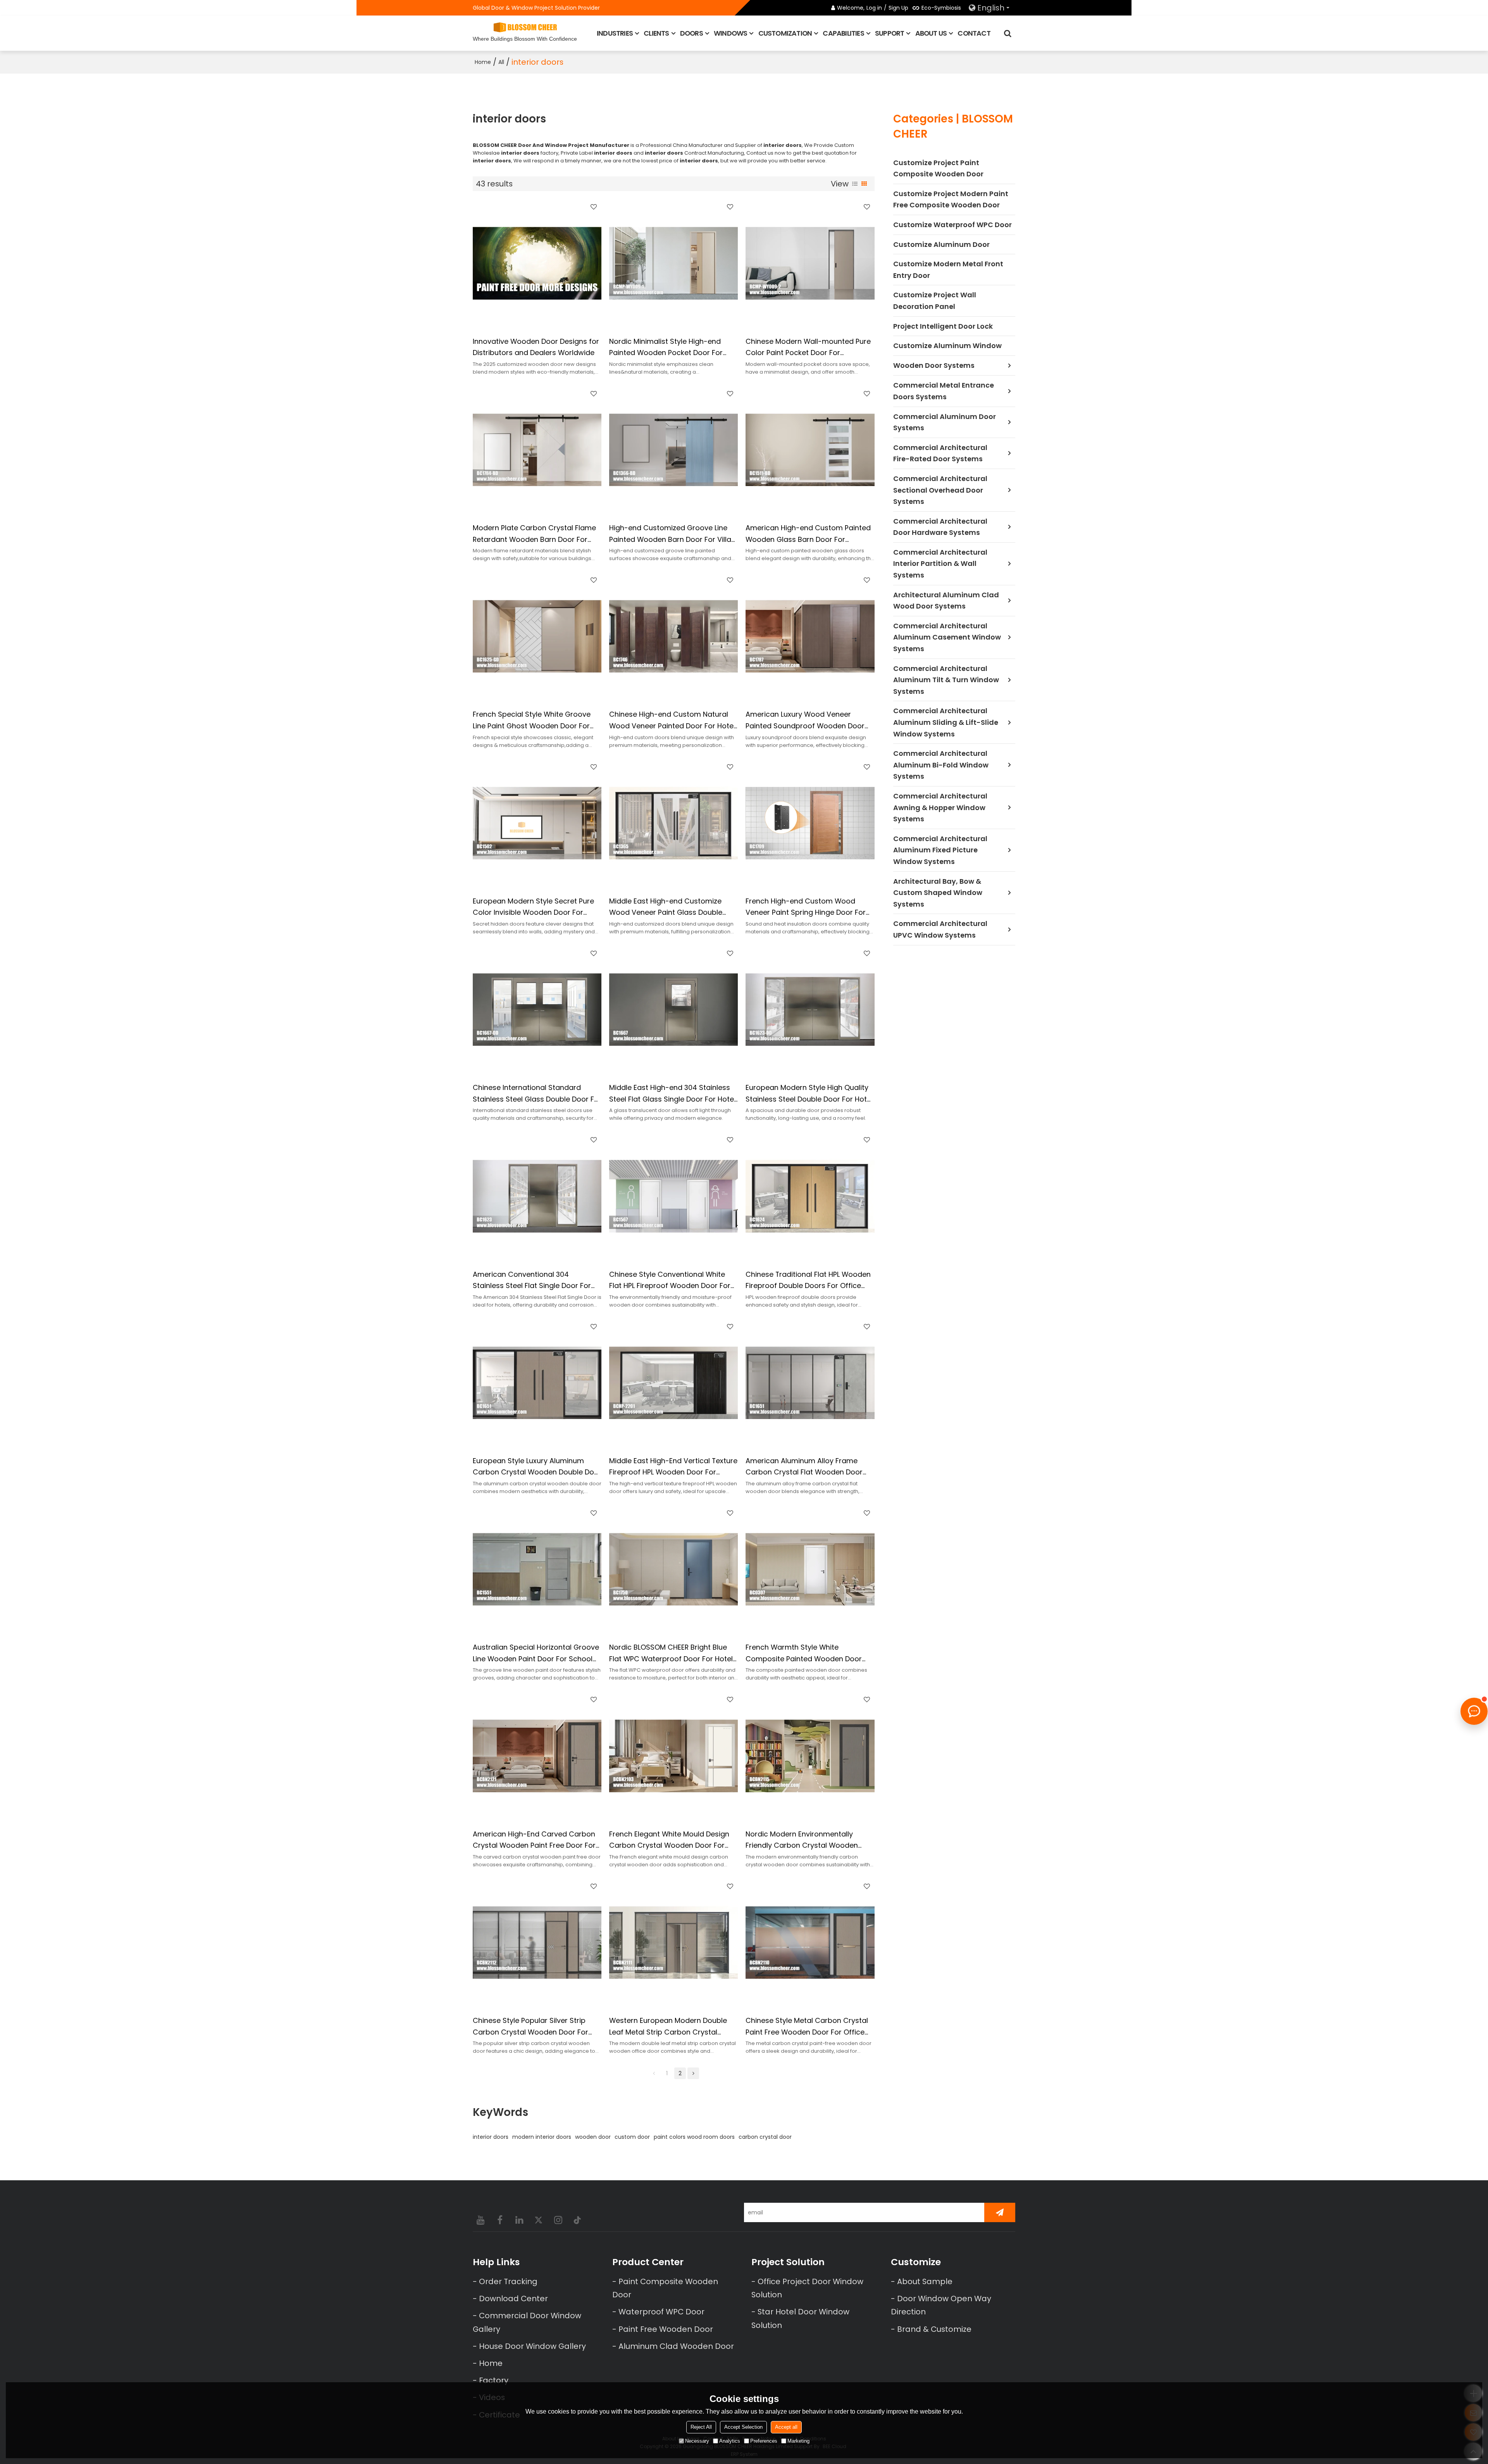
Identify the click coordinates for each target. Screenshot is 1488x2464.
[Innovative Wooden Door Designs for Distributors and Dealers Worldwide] (537, 263)
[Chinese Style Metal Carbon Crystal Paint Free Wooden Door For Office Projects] (810, 1943)
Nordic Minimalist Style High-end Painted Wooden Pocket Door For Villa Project (666, 347)
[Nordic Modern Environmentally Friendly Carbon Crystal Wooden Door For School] (810, 1756)
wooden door (593, 2137)
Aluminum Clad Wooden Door (676, 2346)
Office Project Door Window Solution (807, 2288)
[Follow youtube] (480, 2220)
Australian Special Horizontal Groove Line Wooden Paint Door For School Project (536, 1653)
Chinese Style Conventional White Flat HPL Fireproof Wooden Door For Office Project (670, 1280)
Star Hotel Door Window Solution (800, 2318)
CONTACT (974, 33)
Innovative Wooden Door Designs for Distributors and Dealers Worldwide (536, 347)
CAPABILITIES (843, 33)
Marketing (798, 2441)
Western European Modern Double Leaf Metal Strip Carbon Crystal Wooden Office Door (668, 2027)
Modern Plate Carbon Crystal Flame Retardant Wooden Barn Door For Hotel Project (534, 534)
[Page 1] (654, 2073)
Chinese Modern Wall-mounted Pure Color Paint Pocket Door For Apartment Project (808, 347)
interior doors (491, 2137)
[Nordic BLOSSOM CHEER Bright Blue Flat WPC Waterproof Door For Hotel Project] (673, 1569)
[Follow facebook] (500, 2220)
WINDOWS (730, 33)
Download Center (513, 2298)
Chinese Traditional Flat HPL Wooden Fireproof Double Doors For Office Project (808, 1280)
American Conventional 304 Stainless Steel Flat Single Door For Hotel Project (532, 1280)
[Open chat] (1474, 1711)
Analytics (730, 2441)
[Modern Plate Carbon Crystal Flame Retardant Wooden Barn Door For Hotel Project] (537, 450)
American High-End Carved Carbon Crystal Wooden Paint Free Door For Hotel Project (534, 1840)
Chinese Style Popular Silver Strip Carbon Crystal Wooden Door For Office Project (530, 2027)
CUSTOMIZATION (785, 33)
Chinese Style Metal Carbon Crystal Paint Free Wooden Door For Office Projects (807, 2027)
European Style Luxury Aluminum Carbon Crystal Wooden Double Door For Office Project (537, 1467)
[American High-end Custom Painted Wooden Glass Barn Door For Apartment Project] (810, 450)
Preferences (764, 2441)
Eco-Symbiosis (941, 8)
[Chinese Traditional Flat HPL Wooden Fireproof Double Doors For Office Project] (810, 1196)
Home (483, 62)
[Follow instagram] (558, 2220)
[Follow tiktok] (577, 2220)
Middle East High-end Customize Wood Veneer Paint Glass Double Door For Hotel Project (666, 907)
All (501, 62)
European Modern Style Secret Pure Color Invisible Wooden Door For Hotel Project (533, 907)
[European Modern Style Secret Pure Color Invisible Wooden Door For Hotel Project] (537, 823)
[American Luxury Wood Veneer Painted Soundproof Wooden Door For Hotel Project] (810, 636)
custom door (632, 2137)
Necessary (697, 2441)
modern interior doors (542, 2137)
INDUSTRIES (615, 33)
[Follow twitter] (539, 2220)
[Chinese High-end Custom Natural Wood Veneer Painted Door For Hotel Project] (673, 636)
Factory (494, 2380)
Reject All (701, 2427)
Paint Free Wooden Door (666, 2329)
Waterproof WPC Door (661, 2312)
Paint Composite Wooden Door (665, 2288)
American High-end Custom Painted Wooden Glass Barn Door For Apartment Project (808, 534)
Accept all (786, 2427)
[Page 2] (693, 2073)
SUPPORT (890, 33)
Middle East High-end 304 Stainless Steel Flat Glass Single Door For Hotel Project (672, 1094)
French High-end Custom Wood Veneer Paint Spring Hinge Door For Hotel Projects (806, 907)
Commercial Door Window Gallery (527, 2322)
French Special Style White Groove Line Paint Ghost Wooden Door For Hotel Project (532, 720)
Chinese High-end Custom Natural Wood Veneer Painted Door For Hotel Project (672, 720)
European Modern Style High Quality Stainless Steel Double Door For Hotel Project (809, 1094)
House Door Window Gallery (532, 2346)
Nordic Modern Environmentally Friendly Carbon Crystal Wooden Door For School (802, 1840)
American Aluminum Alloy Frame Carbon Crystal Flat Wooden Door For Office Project (804, 1467)
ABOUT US (931, 33)
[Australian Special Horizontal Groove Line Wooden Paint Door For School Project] (537, 1569)
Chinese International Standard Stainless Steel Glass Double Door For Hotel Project (537, 1094)
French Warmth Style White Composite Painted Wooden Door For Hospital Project (804, 1653)
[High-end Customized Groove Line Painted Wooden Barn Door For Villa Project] (673, 450)
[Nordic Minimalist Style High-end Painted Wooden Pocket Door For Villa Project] (673, 263)
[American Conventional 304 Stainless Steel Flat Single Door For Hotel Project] (537, 1196)
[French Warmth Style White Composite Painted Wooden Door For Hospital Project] (810, 1569)
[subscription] (1000, 2212)
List (855, 184)
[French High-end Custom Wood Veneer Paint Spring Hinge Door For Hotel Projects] (810, 823)
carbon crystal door (765, 2137)
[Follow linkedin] (519, 2220)
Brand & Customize (934, 2329)
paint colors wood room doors (694, 2137)
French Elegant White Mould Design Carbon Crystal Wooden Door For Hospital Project (669, 1840)
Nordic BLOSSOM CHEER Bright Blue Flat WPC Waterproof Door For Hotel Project (671, 1653)
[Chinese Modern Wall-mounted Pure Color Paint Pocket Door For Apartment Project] (810, 263)
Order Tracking (508, 2281)
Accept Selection (743, 2427)
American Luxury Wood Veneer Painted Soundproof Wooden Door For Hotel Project (805, 720)
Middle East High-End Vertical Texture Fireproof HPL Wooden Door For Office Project (673, 1467)
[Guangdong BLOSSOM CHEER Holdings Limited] (525, 27)
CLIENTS (656, 33)
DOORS (691, 33)
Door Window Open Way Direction (941, 2305)
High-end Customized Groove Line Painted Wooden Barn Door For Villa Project (670, 534)
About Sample (925, 2281)
